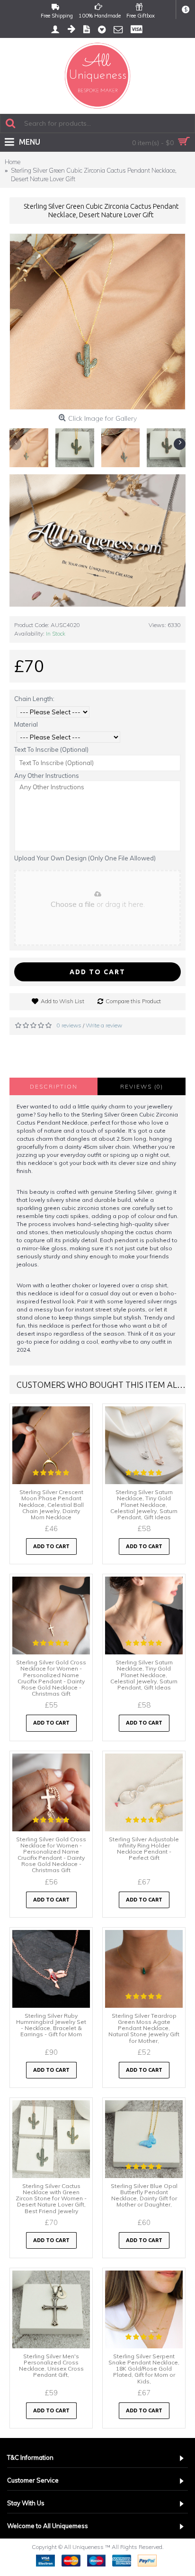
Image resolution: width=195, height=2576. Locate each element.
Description (54, 1086)
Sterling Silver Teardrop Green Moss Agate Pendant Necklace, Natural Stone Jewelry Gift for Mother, (144, 2028)
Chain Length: (34, 699)
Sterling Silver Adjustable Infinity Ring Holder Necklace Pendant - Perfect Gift (144, 1849)
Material (26, 724)
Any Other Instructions (47, 776)
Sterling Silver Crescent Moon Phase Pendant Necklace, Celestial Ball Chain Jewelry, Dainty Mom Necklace (51, 1505)
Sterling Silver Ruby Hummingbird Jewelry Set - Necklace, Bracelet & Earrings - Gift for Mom (51, 2025)
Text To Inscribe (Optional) (51, 749)
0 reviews (69, 1025)
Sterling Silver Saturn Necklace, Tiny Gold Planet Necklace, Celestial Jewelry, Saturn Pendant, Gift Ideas (144, 1505)
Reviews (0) (142, 1086)
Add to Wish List (62, 1001)
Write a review (104, 1025)
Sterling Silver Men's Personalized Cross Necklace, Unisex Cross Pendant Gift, (51, 2366)
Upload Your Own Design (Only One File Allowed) (85, 858)
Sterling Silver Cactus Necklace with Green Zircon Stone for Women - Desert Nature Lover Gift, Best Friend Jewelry (51, 2198)
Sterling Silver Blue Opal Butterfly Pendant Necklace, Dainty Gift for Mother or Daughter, (144, 2195)
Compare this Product (133, 1001)
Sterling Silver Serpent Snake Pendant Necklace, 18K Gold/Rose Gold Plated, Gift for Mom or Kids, (144, 2369)
